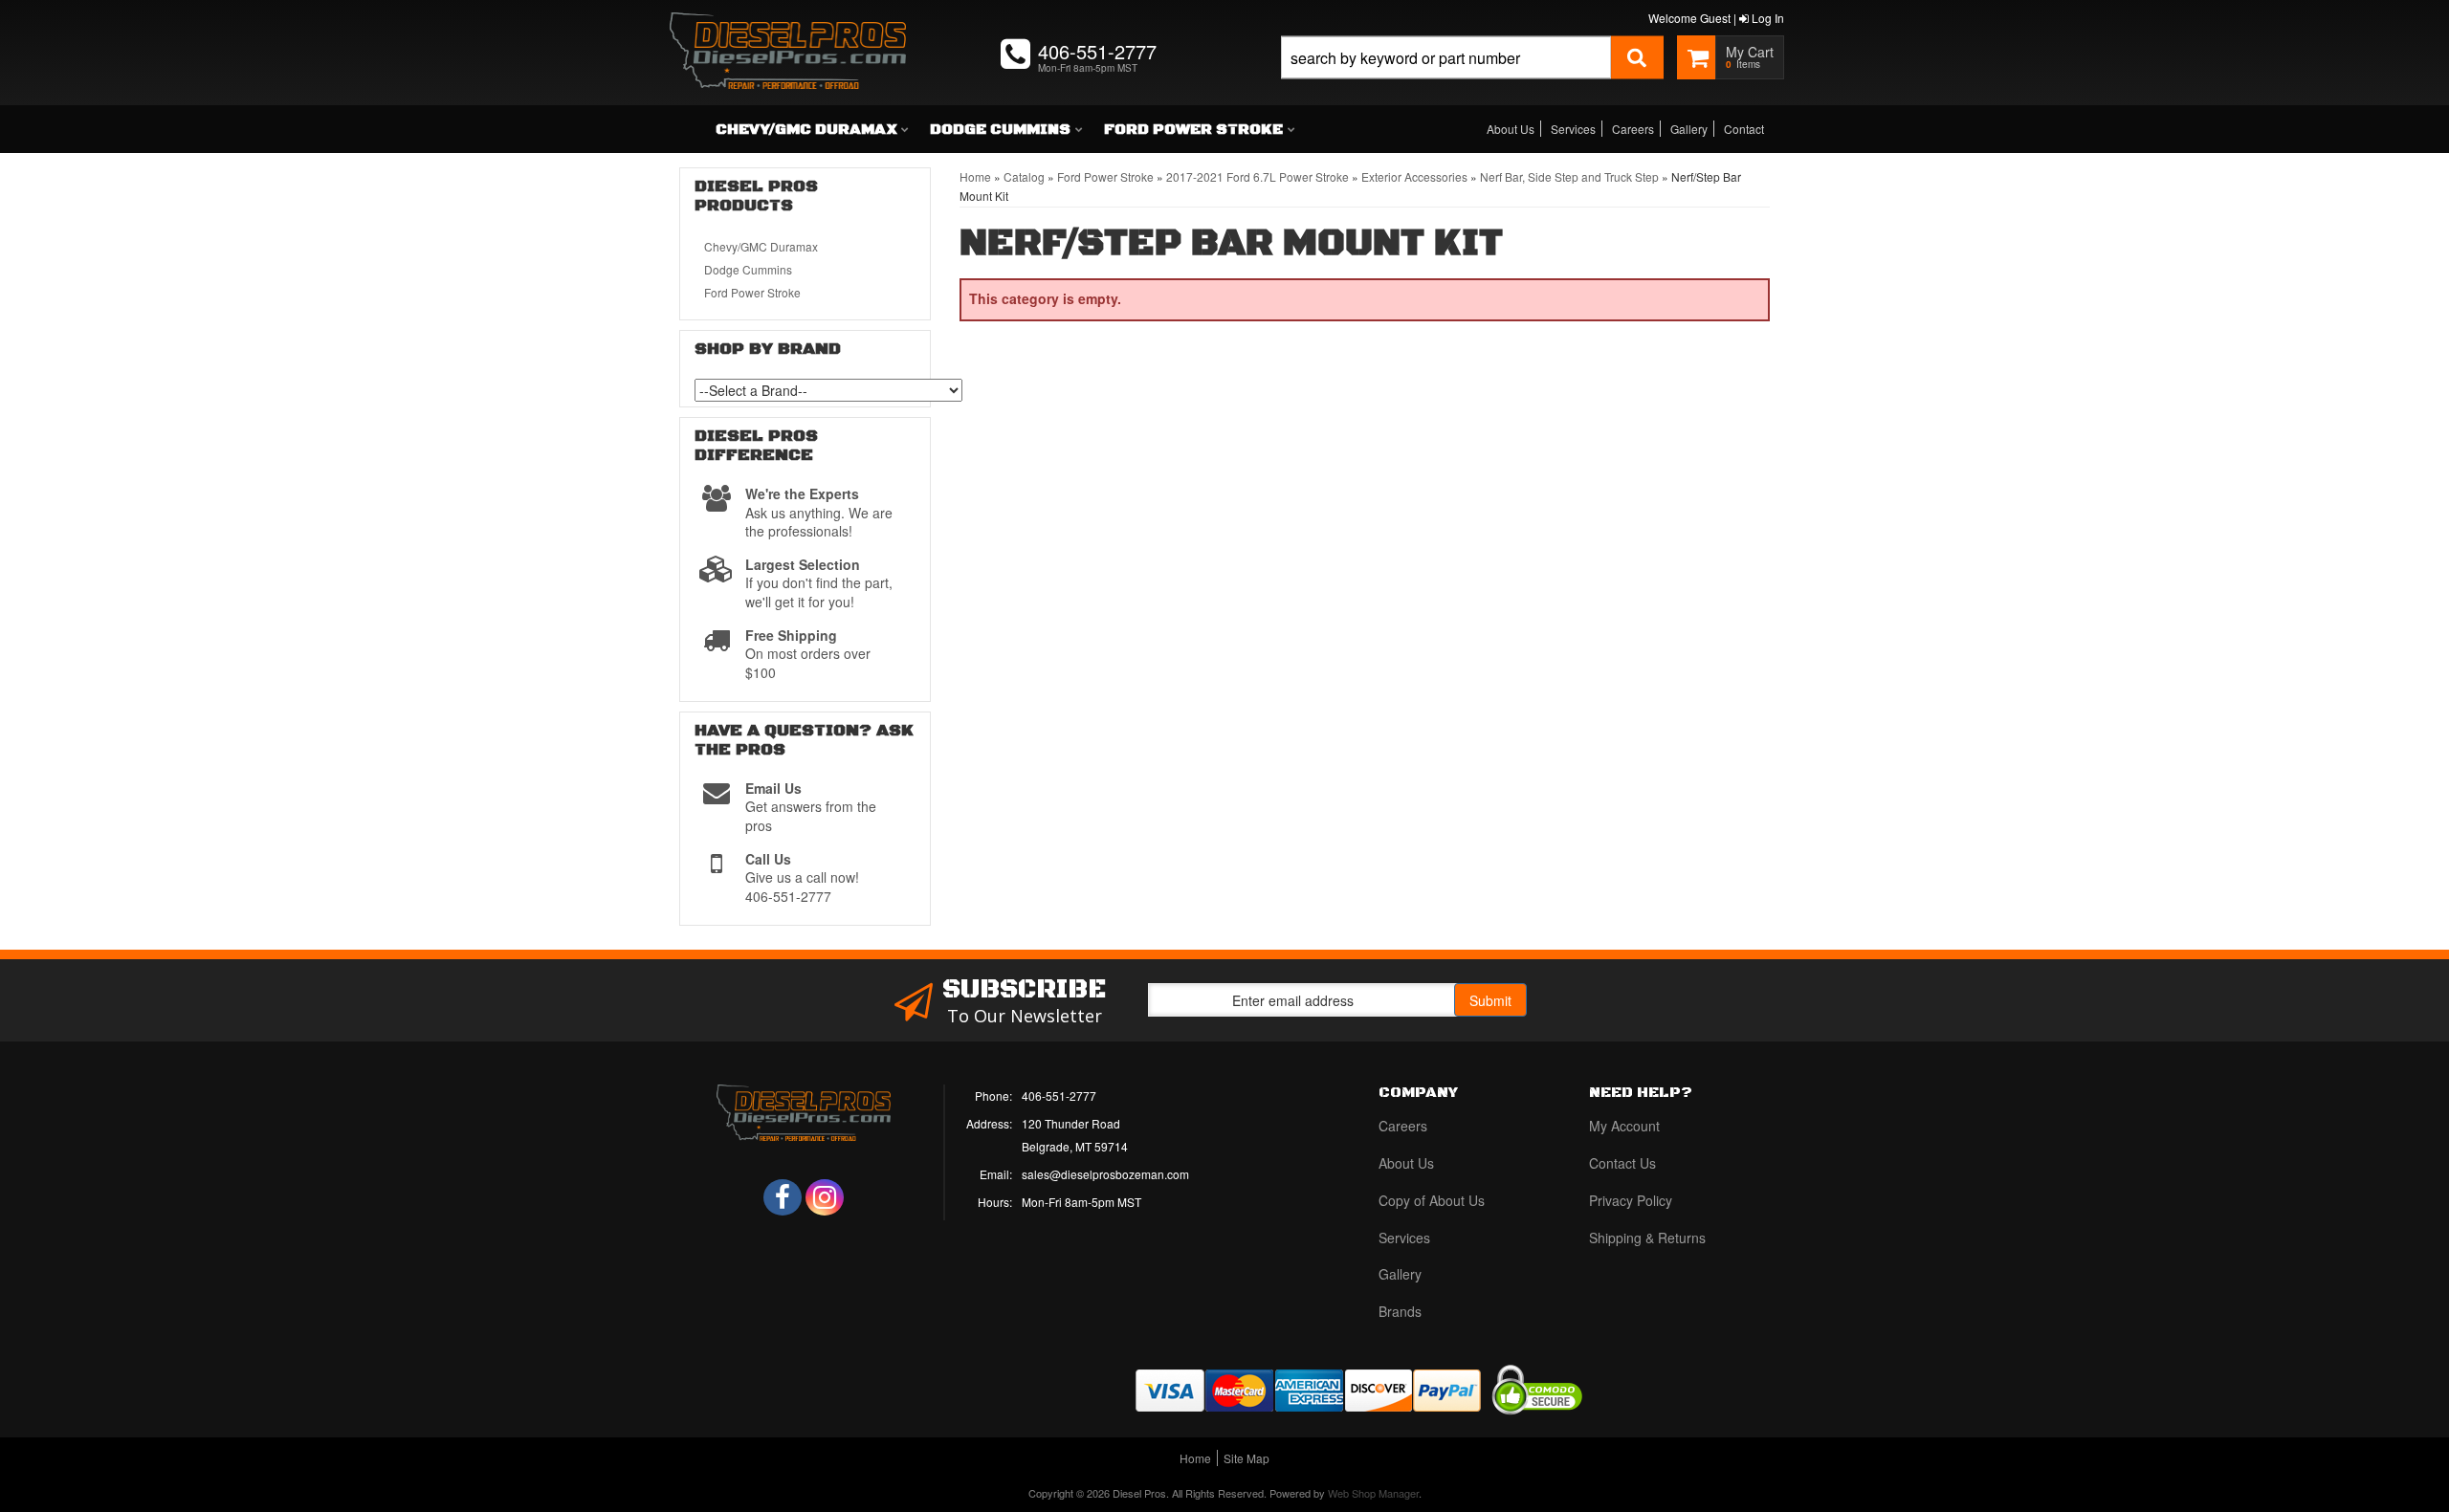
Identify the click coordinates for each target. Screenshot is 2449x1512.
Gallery (1689, 129)
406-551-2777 (1059, 1096)
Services (1573, 129)
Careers (1633, 129)
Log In (1766, 18)
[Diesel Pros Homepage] (788, 33)
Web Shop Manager (1373, 1493)
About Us (1511, 129)
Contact (1744, 129)
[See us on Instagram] (825, 1197)
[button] (1472, 79)
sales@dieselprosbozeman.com (1105, 1174)
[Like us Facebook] (783, 1197)
